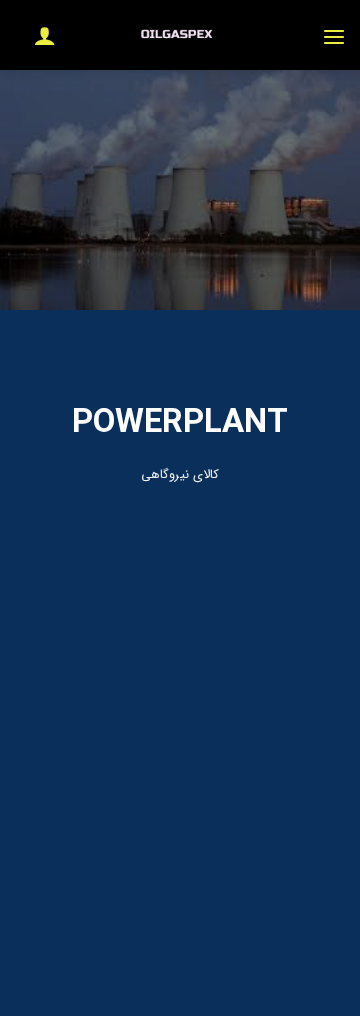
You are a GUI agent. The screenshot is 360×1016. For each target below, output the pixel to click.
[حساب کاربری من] (35, 35)
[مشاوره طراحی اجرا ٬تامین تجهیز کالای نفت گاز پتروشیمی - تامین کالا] (180, 35)
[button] (334, 35)
